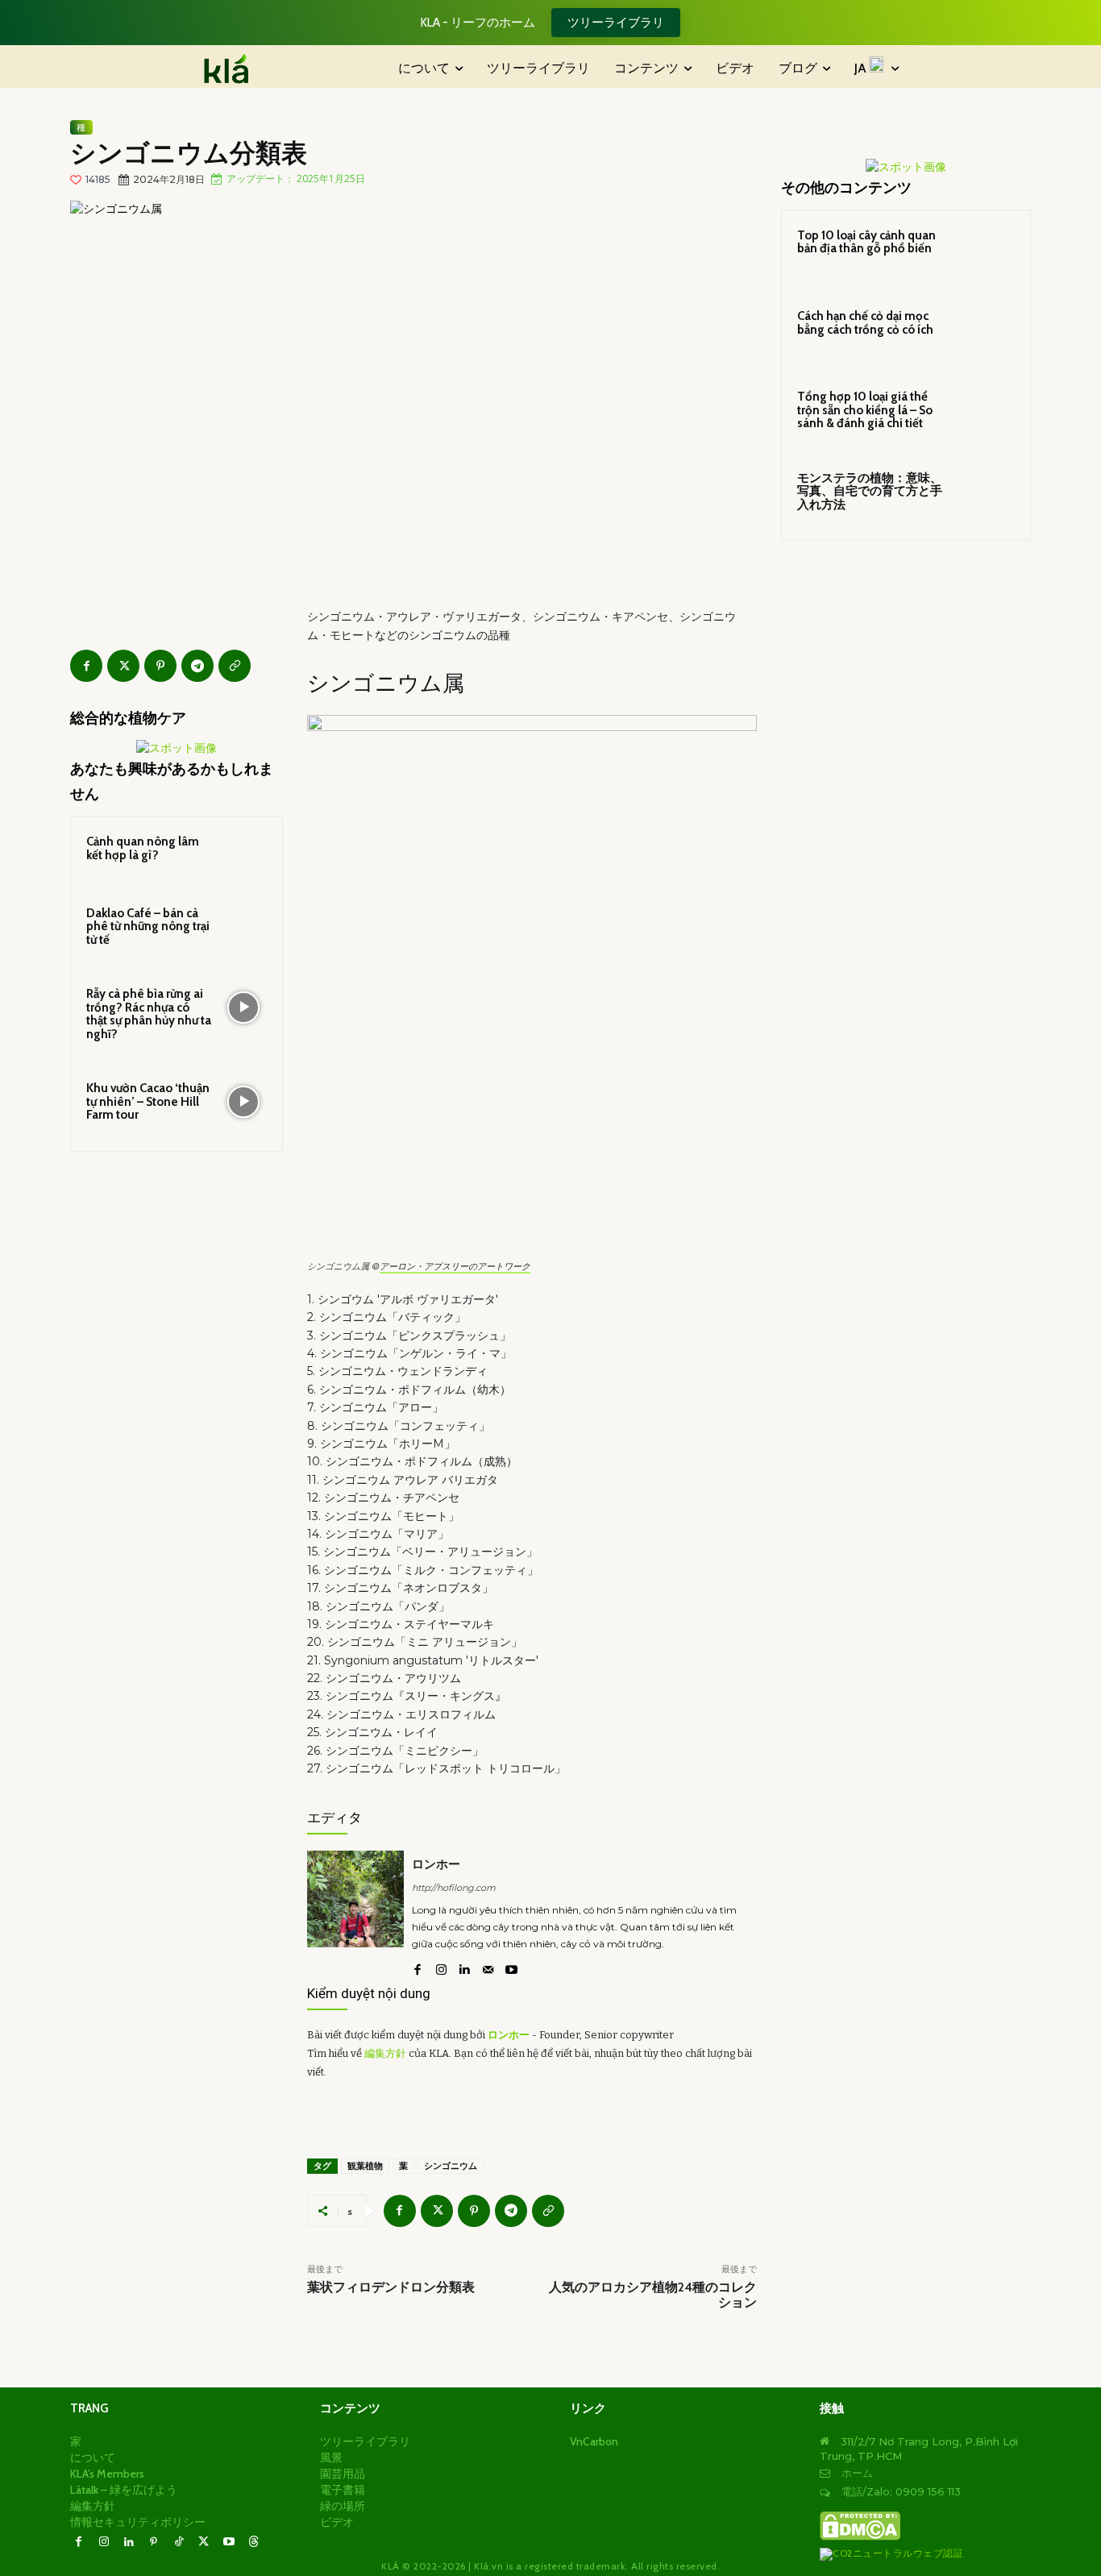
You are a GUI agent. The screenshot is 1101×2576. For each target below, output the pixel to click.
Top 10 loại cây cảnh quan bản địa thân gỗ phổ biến (866, 242)
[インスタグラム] (441, 1967)
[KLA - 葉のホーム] (235, 69)
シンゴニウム (451, 2166)
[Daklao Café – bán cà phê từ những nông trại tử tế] (243, 927)
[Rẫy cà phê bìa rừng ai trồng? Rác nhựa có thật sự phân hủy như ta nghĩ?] (243, 1008)
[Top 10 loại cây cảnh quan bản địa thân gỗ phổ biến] (987, 254)
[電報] (197, 666)
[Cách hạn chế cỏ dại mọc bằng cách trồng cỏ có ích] (987, 334)
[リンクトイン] (465, 1967)
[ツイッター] (123, 666)
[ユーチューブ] (511, 1967)
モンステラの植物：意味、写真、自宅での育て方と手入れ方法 (870, 491)
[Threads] (253, 2543)
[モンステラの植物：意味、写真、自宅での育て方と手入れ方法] (987, 497)
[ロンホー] (355, 1915)
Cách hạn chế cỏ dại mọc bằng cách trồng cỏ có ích (865, 323)
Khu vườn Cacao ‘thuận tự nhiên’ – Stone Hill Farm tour (148, 1101)
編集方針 (385, 2053)
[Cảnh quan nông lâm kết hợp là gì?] (243, 855)
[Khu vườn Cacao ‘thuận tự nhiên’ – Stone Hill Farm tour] (243, 1102)
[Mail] (488, 1967)
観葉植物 (365, 2166)
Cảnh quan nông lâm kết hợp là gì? (143, 848)
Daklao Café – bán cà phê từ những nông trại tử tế (148, 927)
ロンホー (436, 1864)
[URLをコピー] (235, 666)
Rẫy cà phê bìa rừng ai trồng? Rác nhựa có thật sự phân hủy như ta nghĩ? (149, 1014)
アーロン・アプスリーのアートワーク (455, 1266)
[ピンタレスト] (160, 666)
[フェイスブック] (86, 666)
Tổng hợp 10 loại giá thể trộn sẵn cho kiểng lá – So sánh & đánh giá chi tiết (865, 410)
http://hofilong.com (454, 1888)
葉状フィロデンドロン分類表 (391, 2287)
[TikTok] (179, 2543)
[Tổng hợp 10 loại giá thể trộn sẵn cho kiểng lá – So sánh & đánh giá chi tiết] (987, 415)
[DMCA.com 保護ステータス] (860, 2537)
